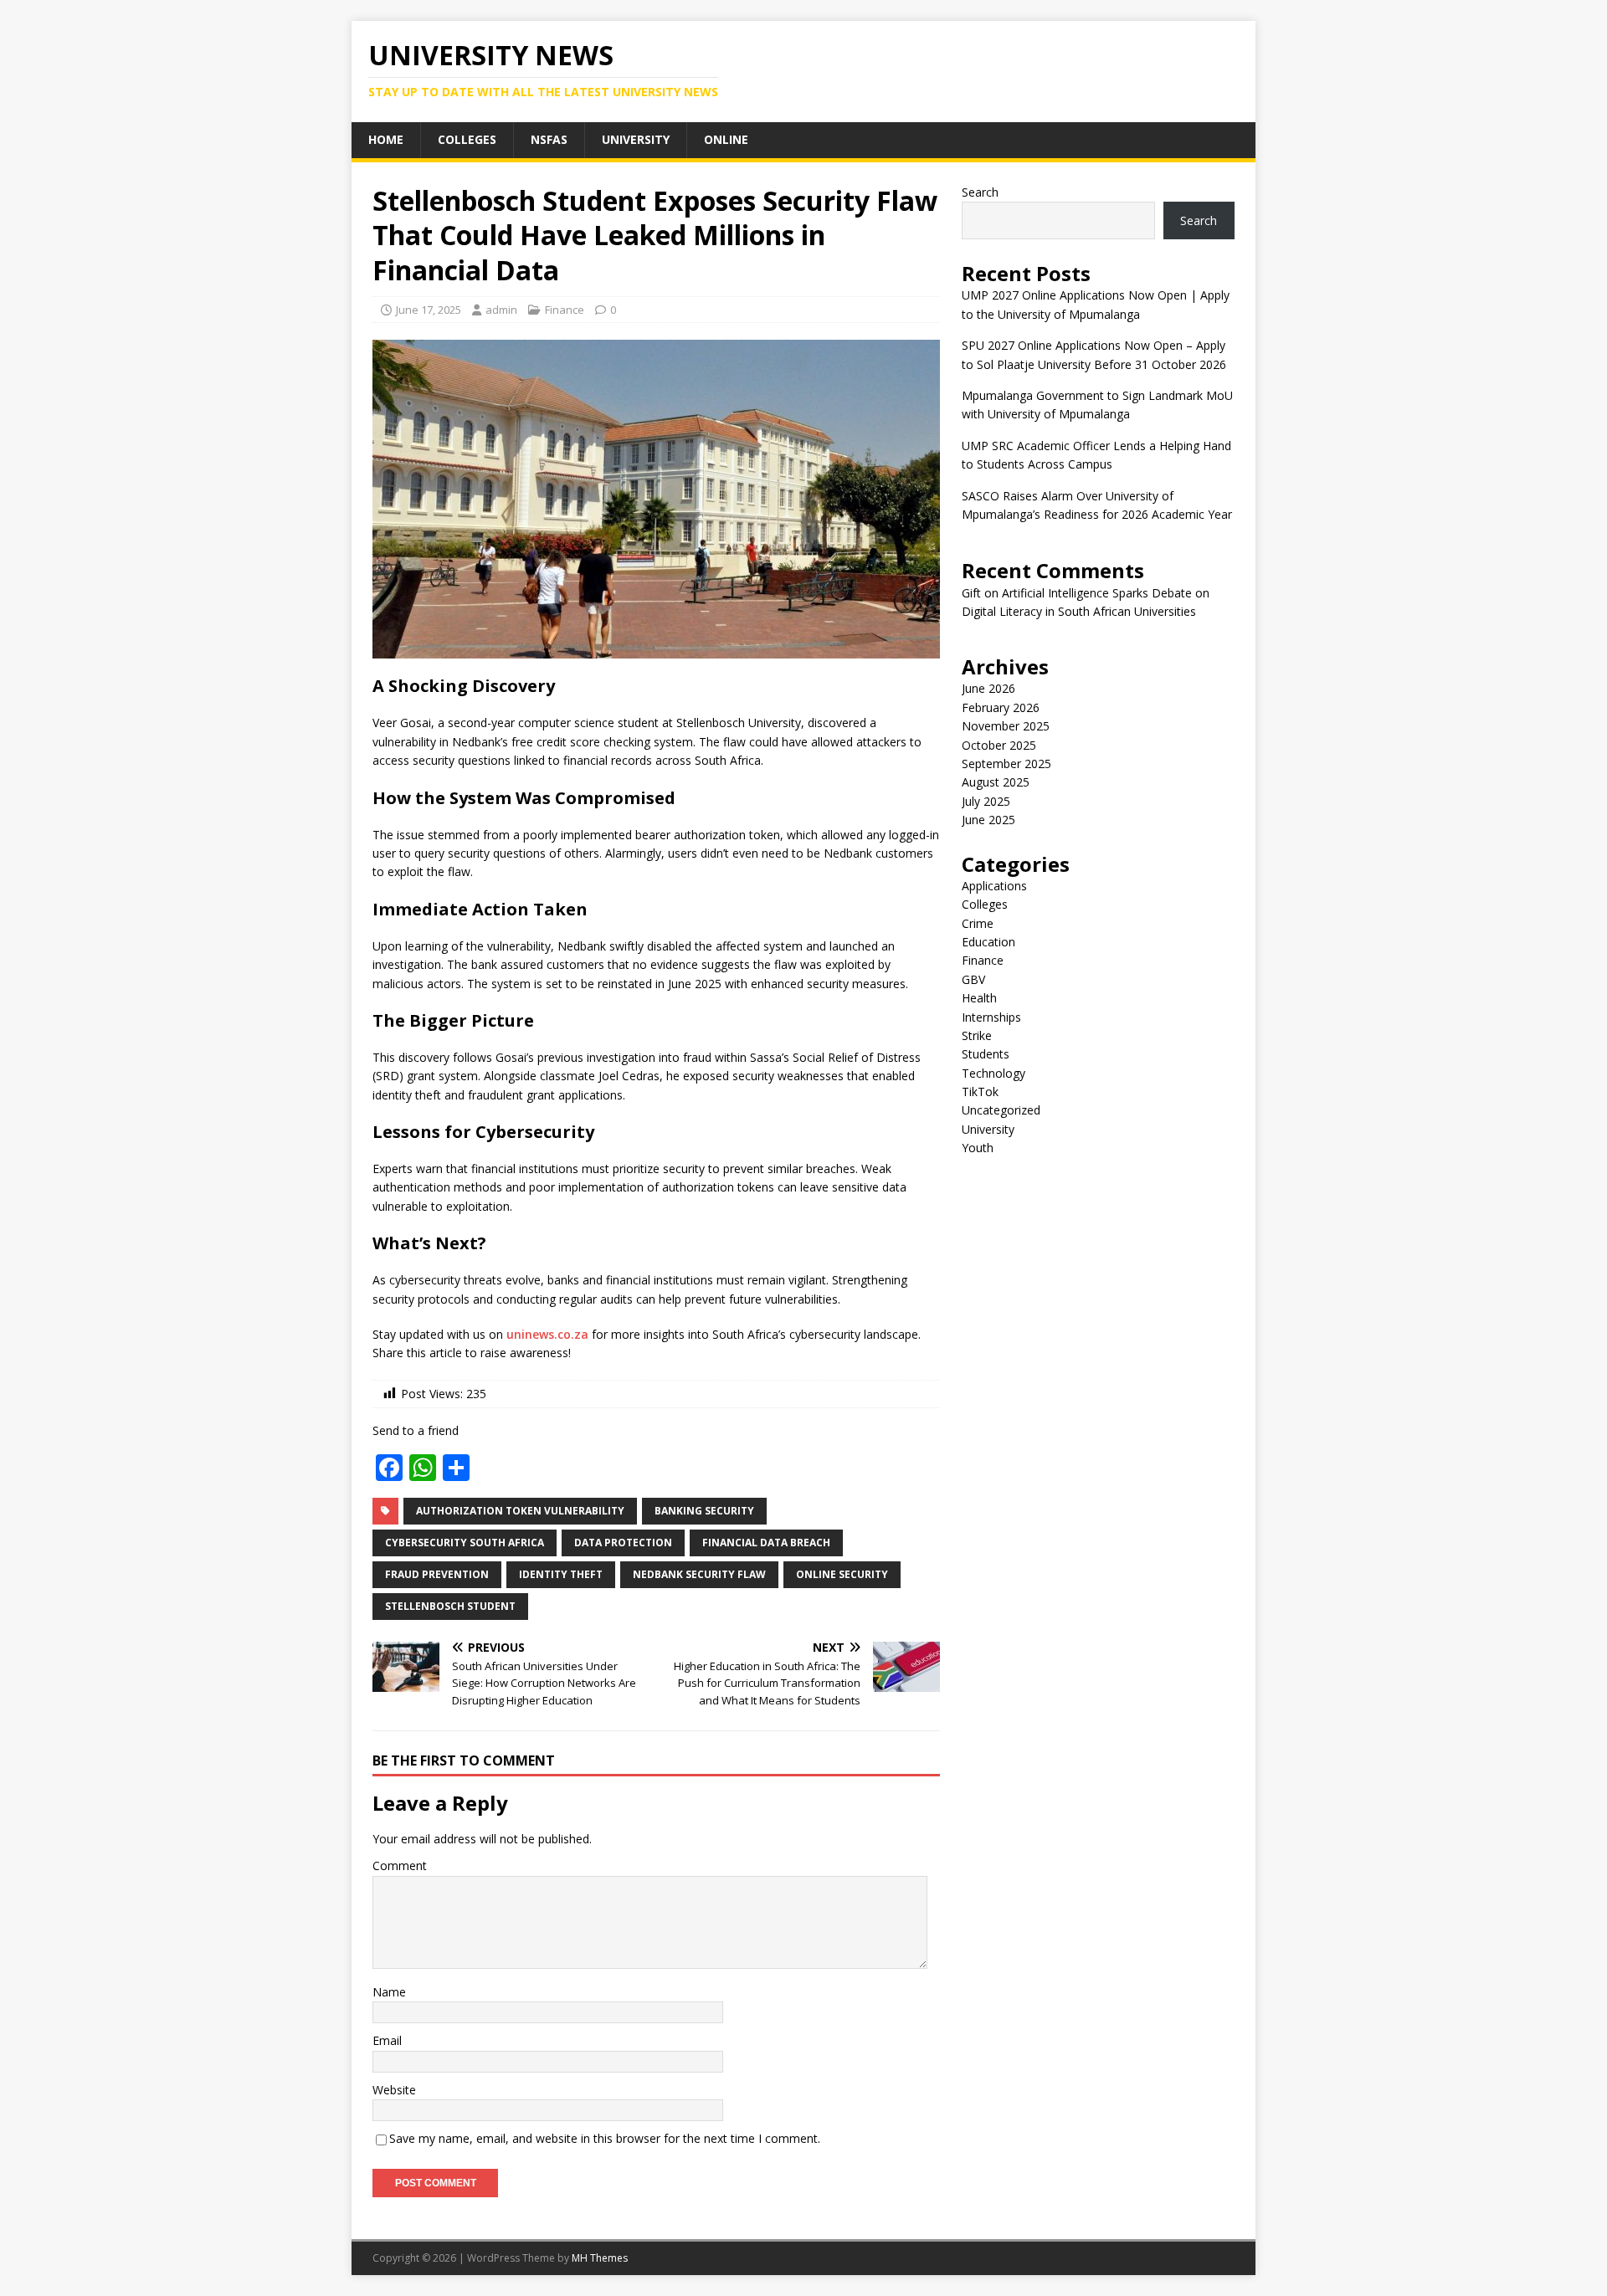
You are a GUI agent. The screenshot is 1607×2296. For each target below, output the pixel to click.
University (636, 139)
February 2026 (1001, 707)
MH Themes (600, 2258)
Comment (400, 1865)
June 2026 (988, 688)
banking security (704, 1511)
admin (501, 310)
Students (986, 1054)
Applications (994, 886)
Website (394, 2090)
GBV (973, 979)
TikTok (980, 1092)
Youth (978, 1148)
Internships (991, 1017)
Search (980, 192)
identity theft (561, 1574)
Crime (978, 923)
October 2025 (999, 745)
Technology (993, 1073)
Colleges (467, 139)
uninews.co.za (547, 1334)
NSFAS (549, 139)
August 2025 (996, 782)
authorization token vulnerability (520, 1511)
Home (386, 139)
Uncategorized (1001, 1110)
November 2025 (1006, 726)
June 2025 (988, 820)
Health (979, 998)
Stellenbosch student (450, 1606)
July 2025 (986, 801)
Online (726, 139)
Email (387, 2040)
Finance (565, 310)
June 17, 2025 (429, 310)
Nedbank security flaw (699, 1574)
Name (389, 1992)
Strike (977, 1035)
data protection (623, 1543)
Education (988, 942)
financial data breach (766, 1543)
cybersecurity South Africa (465, 1543)
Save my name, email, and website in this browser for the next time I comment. (605, 2138)
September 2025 (1006, 764)
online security (842, 1574)
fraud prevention (437, 1574)
